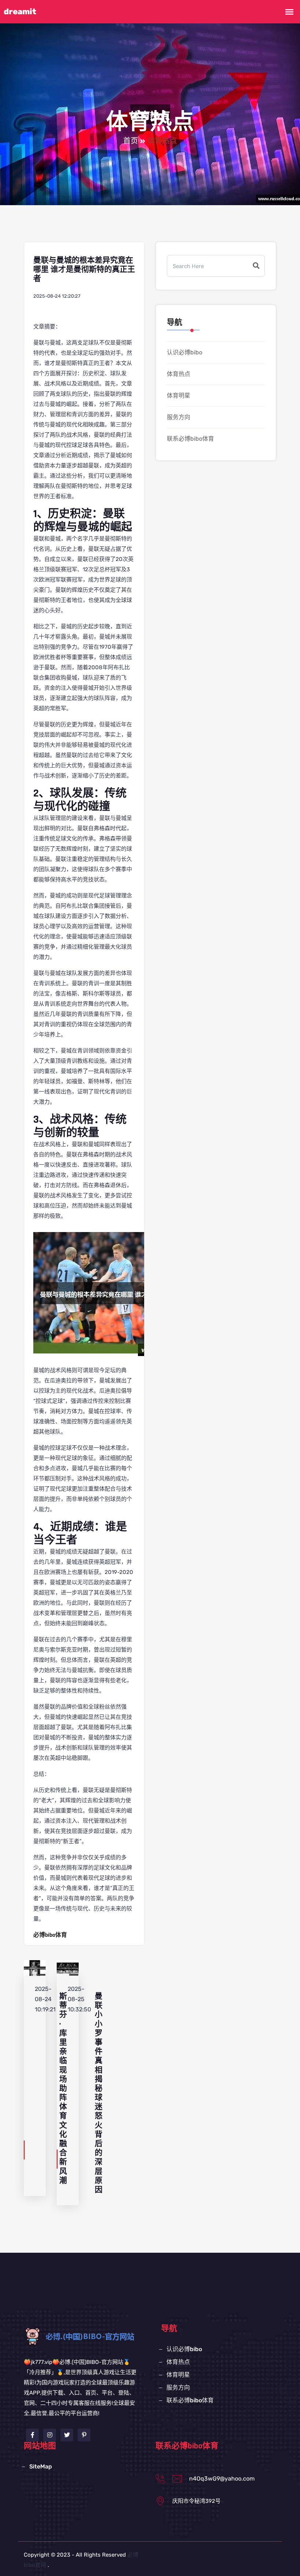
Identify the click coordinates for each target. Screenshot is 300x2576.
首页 (131, 141)
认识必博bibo (185, 352)
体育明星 (179, 396)
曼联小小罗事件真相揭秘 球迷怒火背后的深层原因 (99, 2093)
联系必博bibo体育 (190, 439)
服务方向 (179, 417)
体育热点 (179, 374)
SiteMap (41, 2466)
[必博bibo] (92, 2336)
